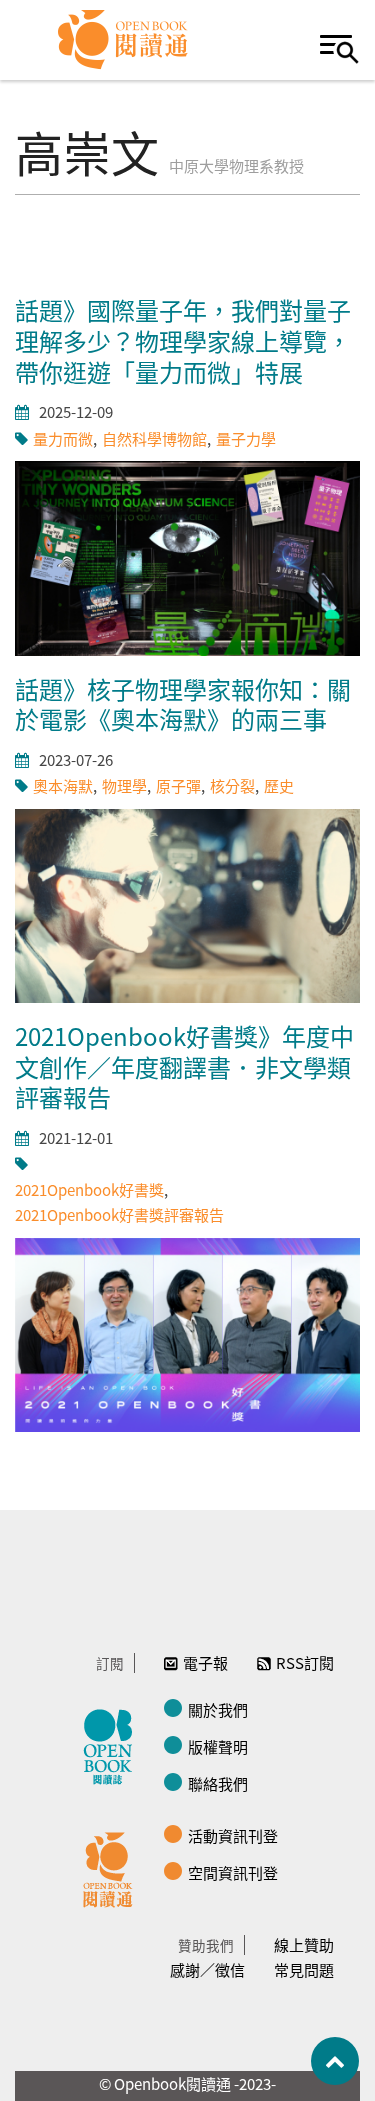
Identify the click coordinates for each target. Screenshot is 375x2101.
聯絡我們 (218, 1783)
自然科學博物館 (154, 438)
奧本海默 (63, 785)
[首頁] (123, 40)
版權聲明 (218, 1746)
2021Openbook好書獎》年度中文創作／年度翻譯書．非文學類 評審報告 (184, 1066)
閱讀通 (113, 1867)
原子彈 (178, 785)
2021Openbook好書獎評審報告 (119, 1214)
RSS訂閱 (305, 1662)
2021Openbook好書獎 (89, 1189)
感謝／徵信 (207, 1969)
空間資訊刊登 (233, 1872)
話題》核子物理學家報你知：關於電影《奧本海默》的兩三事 (183, 704)
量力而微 (63, 438)
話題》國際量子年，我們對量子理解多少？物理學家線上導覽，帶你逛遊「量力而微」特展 (183, 340)
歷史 (279, 785)
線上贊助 (304, 1944)
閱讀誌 (113, 1744)
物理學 (124, 785)
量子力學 (246, 438)
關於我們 (218, 1709)
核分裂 (232, 785)
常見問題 (304, 1969)
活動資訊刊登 (233, 1835)
